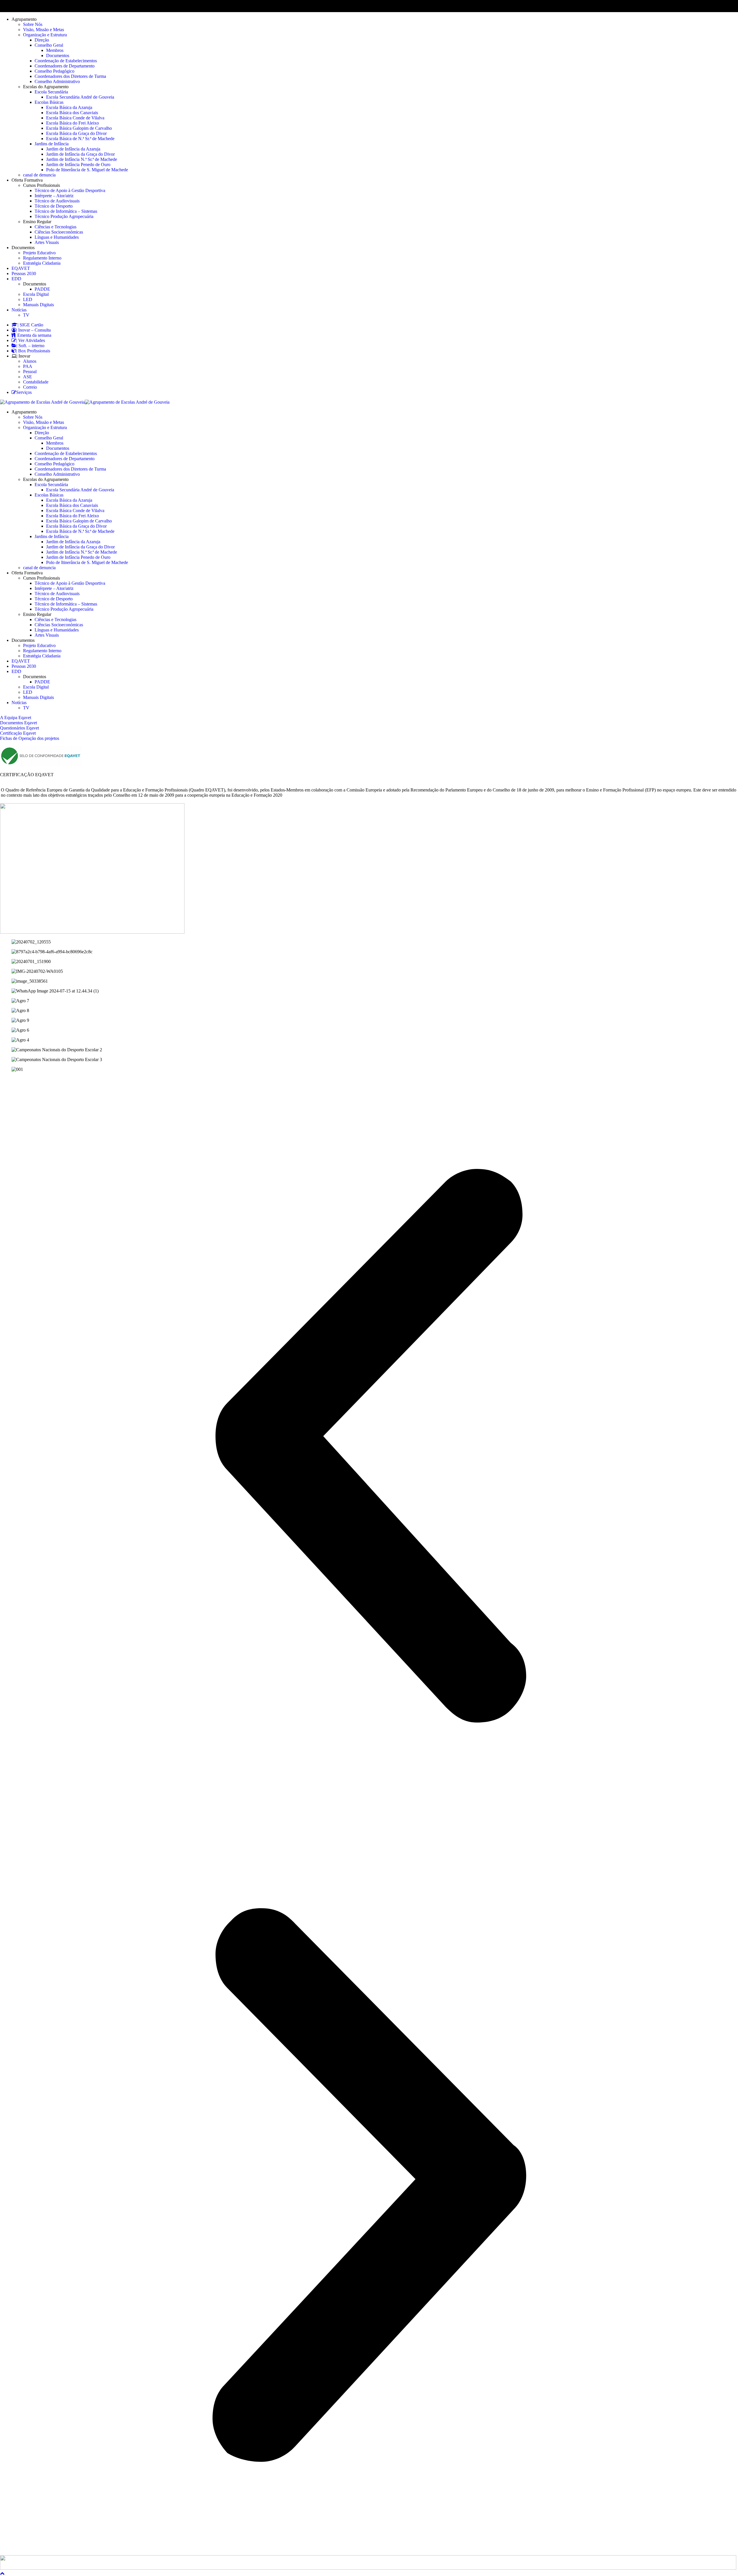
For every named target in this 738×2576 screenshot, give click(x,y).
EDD (16, 279)
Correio (30, 387)
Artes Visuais (47, 242)
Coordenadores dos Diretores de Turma (70, 76)
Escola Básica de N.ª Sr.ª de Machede (80, 139)
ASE (28, 377)
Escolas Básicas (49, 102)
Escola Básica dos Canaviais (72, 113)
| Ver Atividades (31, 340)
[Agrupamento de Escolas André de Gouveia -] (42, 402)
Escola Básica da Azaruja (69, 107)
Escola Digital (36, 294)
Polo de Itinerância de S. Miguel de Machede (87, 170)
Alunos (30, 361)
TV (26, 315)
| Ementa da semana (33, 335)
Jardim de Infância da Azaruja (73, 149)
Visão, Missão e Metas (44, 30)
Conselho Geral (49, 45)
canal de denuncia (39, 175)
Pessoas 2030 (24, 273)
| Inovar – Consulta (33, 330)
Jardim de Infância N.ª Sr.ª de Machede (82, 159)
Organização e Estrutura (45, 35)
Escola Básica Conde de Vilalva (75, 118)
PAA (28, 366)
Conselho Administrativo (57, 81)
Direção (42, 40)
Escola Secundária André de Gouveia (80, 97)
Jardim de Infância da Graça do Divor (80, 154)
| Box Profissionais (33, 351)
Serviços (24, 392)
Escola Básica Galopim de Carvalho (79, 128)
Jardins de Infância (52, 144)
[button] (369, 1446)
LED (28, 299)
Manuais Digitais (38, 305)
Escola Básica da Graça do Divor (76, 133)
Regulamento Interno (42, 258)
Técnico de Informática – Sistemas (66, 211)
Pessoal (30, 372)
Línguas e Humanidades (57, 237)
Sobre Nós (33, 24)
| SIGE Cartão (30, 325)
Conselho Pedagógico (54, 71)
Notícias (19, 310)
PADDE (42, 289)
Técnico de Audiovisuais (57, 201)
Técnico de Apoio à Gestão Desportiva (70, 190)
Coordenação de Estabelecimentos (66, 61)
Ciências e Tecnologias (55, 227)
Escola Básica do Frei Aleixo (73, 123)
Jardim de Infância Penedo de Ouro (78, 164)
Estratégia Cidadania (42, 263)
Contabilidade (36, 382)
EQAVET (21, 268)
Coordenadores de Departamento (65, 66)
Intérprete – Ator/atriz (54, 196)
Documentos (58, 56)
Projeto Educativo (39, 253)
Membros (55, 50)
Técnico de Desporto (54, 206)
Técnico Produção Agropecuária (64, 216)
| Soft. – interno (30, 346)
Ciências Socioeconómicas (59, 232)
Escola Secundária (51, 92)
